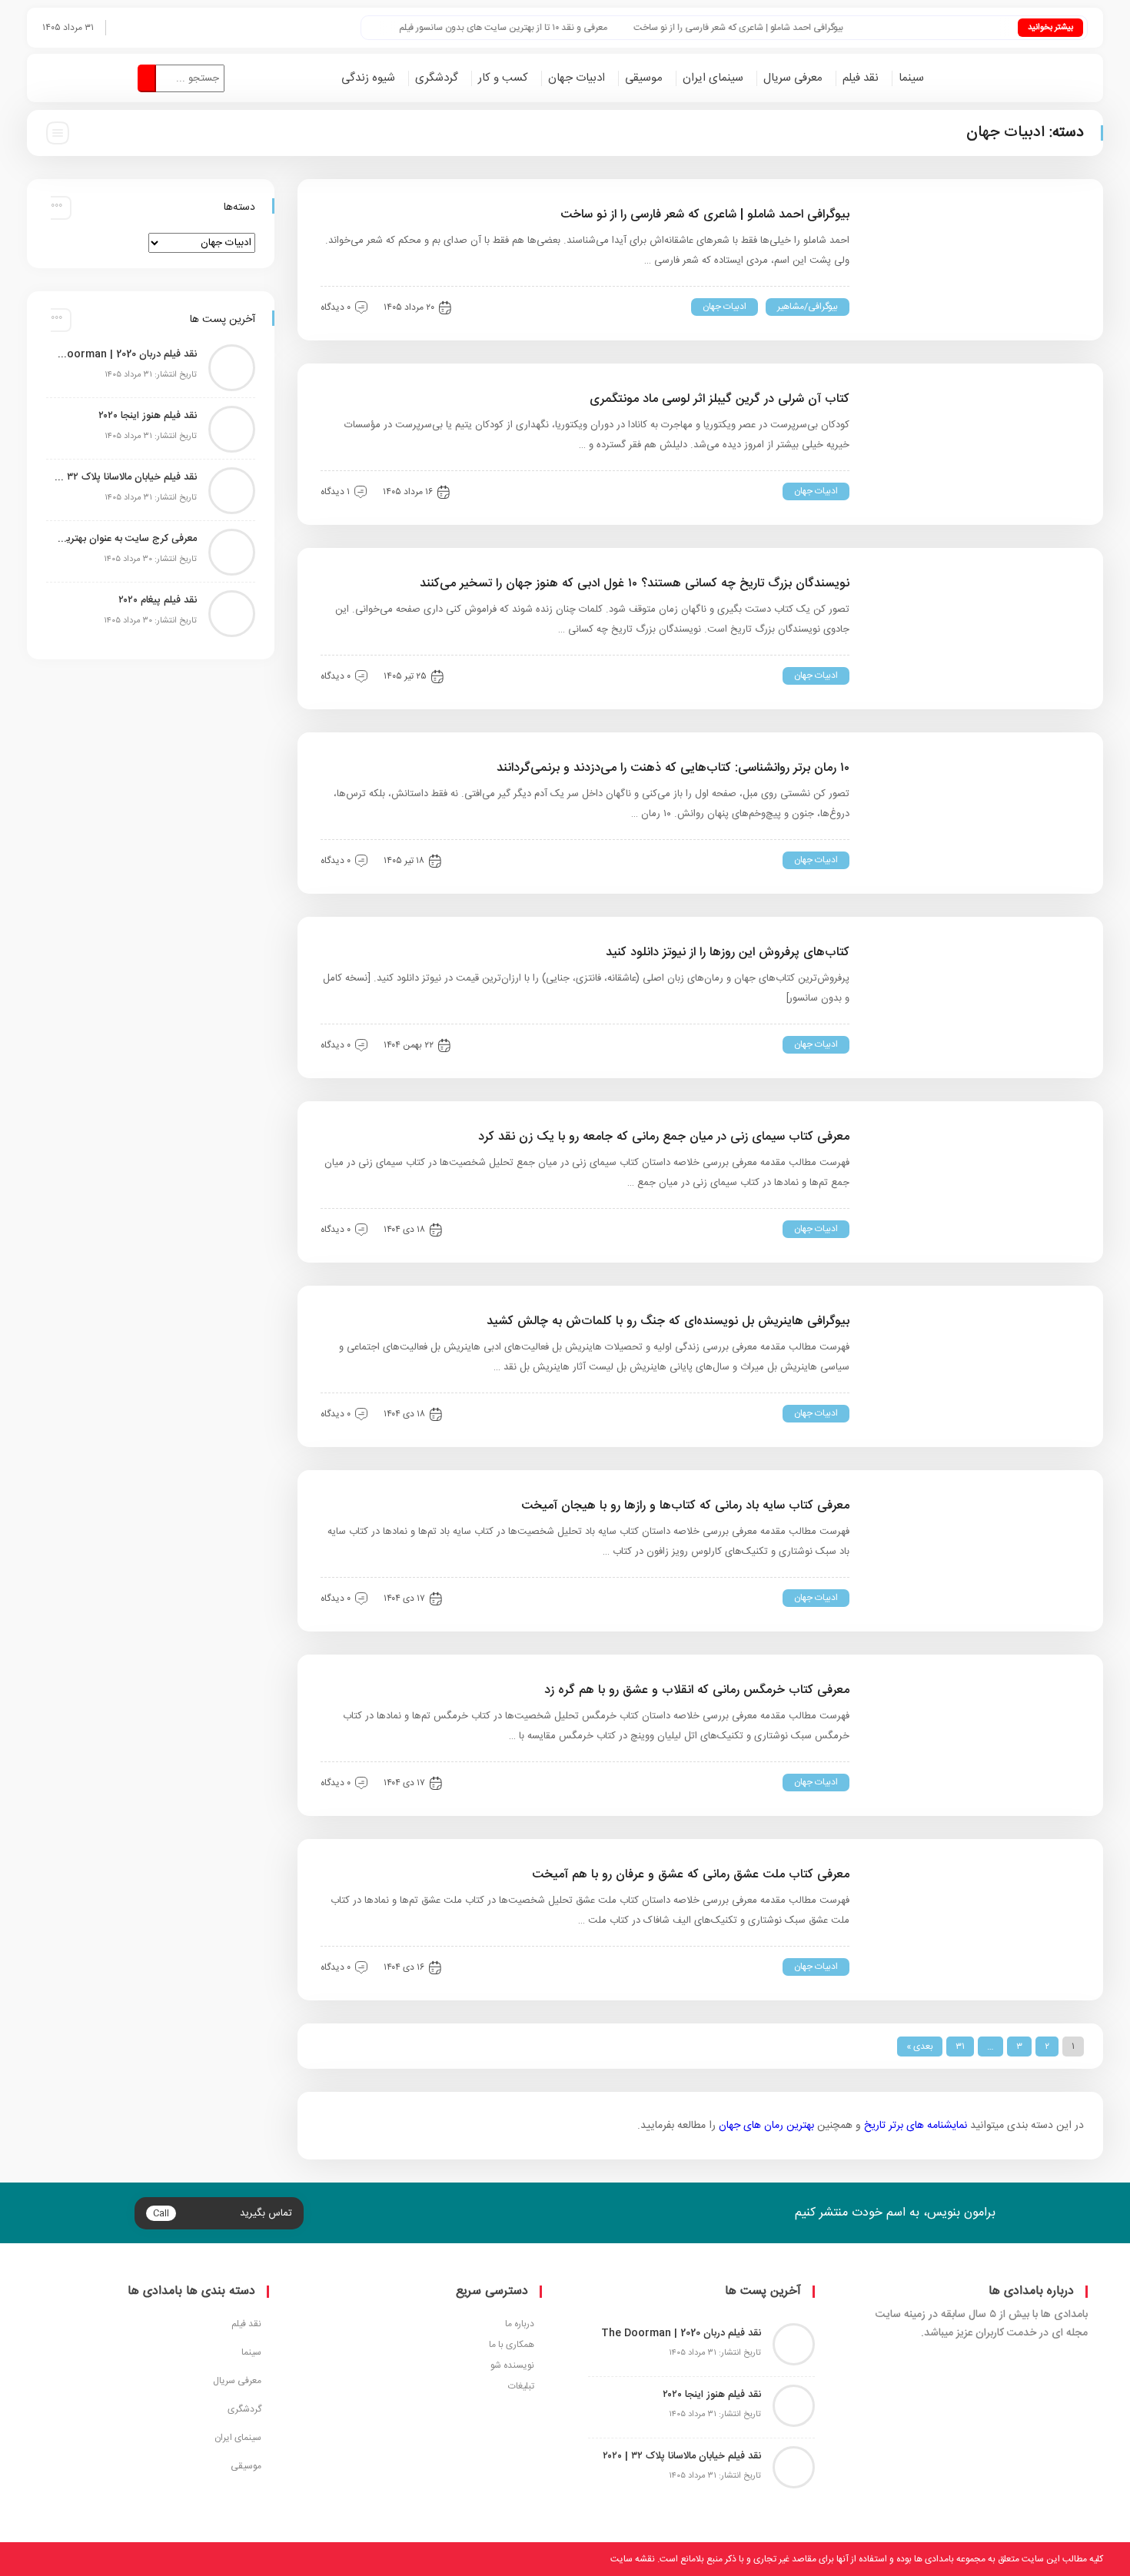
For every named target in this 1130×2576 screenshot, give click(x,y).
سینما (911, 78)
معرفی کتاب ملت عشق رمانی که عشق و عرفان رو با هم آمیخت (689, 1875)
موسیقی (644, 78)
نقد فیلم (861, 78)
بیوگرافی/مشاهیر (808, 307)
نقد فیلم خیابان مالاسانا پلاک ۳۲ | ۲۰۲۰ (125, 477)
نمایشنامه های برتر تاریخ (916, 2126)
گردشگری (437, 78)
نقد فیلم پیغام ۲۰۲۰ (158, 600)
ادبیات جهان (577, 78)
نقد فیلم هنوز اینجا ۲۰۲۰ (148, 416)
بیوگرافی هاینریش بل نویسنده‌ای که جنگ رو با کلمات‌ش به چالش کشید (668, 1321)
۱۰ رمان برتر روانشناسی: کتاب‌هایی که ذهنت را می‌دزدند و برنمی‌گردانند (673, 768)
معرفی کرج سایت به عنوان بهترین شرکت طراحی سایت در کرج (125, 539)
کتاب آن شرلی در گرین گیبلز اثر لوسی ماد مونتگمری (720, 399)
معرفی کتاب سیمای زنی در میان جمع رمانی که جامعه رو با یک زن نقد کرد (664, 1137)
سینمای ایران (713, 78)
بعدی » (920, 2047)
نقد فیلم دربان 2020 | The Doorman (125, 354)
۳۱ (960, 2047)
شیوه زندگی (368, 78)
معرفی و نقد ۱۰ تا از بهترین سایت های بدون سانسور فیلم (540, 28)
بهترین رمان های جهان (766, 2126)
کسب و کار (503, 78)
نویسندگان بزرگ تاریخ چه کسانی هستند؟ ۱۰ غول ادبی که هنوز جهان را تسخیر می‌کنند (635, 584)
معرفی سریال (793, 78)
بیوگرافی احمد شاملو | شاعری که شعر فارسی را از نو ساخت (775, 28)
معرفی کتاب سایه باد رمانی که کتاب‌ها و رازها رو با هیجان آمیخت (685, 1506)
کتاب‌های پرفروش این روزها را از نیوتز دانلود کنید (728, 953)
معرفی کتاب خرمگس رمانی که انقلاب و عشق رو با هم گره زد (697, 1690)
